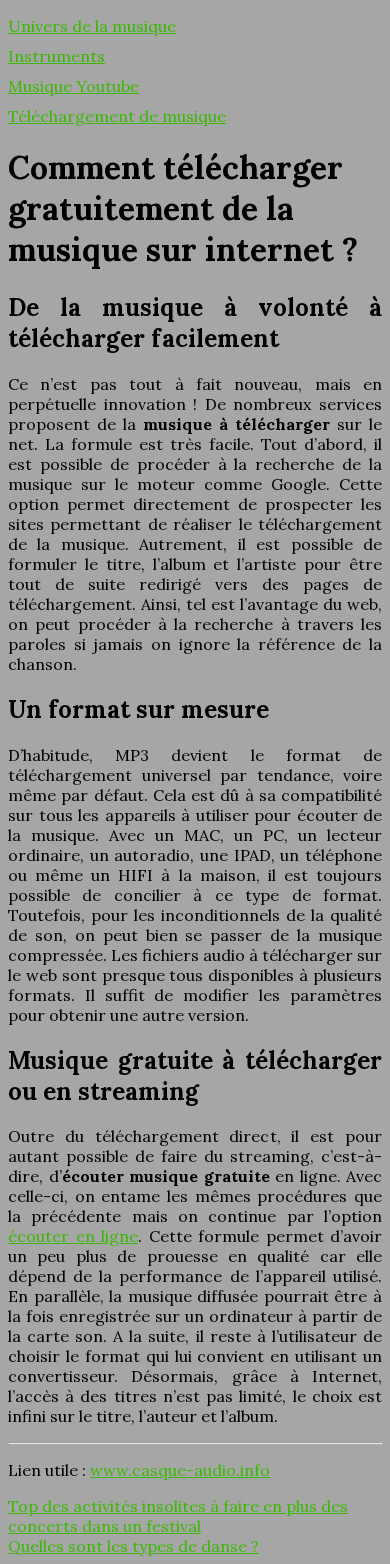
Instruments (56, 56)
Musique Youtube (73, 86)
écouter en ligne (73, 1236)
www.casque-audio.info (180, 1470)
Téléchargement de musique (117, 116)
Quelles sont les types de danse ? (133, 1546)
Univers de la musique (92, 26)
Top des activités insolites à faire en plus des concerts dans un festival (178, 1516)
